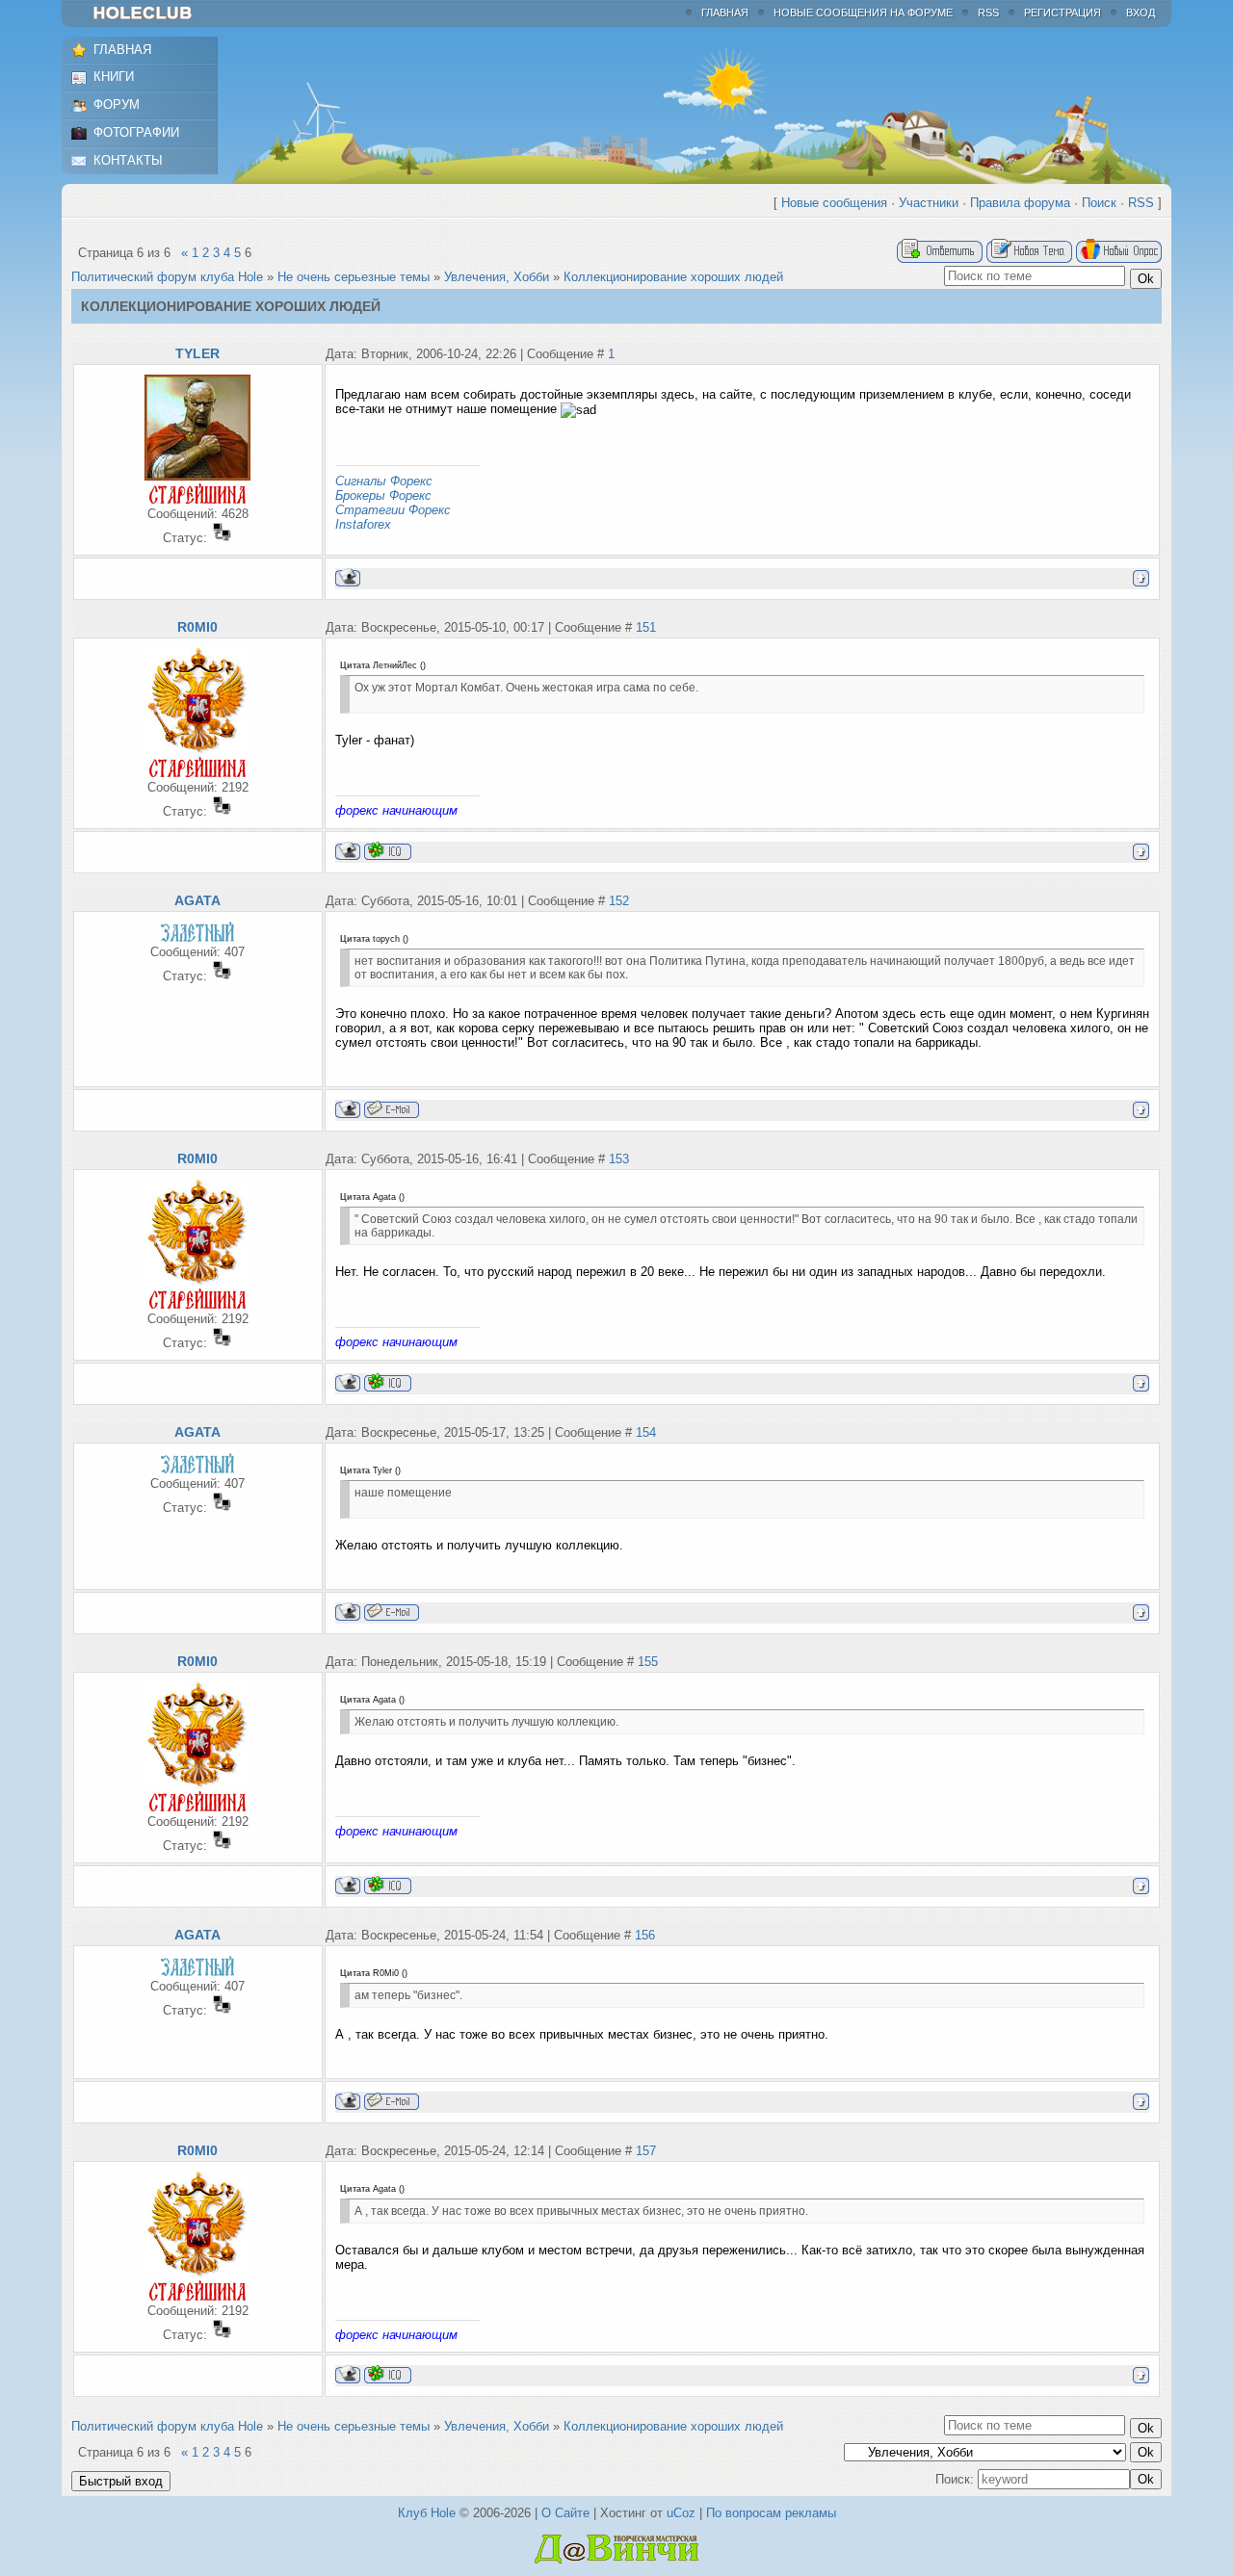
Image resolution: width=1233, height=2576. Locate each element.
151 (646, 627)
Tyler (197, 353)
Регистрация (1062, 13)
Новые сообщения (834, 203)
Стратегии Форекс (393, 510)
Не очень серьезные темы (354, 277)
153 (619, 1159)
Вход (1141, 13)
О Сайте (565, 2513)
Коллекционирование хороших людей (673, 277)
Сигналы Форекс (384, 481)
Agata (197, 900)
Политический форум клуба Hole (167, 277)
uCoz (681, 2513)
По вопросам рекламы (771, 2513)
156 (645, 1935)
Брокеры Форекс (383, 495)
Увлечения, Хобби (497, 277)
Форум (117, 104)
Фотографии (136, 132)
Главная (725, 13)
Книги (114, 77)
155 (648, 1662)
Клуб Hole (427, 2513)
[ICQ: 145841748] (388, 851)
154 (646, 1432)
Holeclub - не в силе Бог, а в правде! (152, 13)
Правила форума (1020, 203)
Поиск (1099, 203)
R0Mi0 (197, 627)
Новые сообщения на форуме (863, 13)
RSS (988, 13)
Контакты (128, 160)
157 (646, 2151)
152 (619, 901)
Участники (929, 203)
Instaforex (363, 524)
